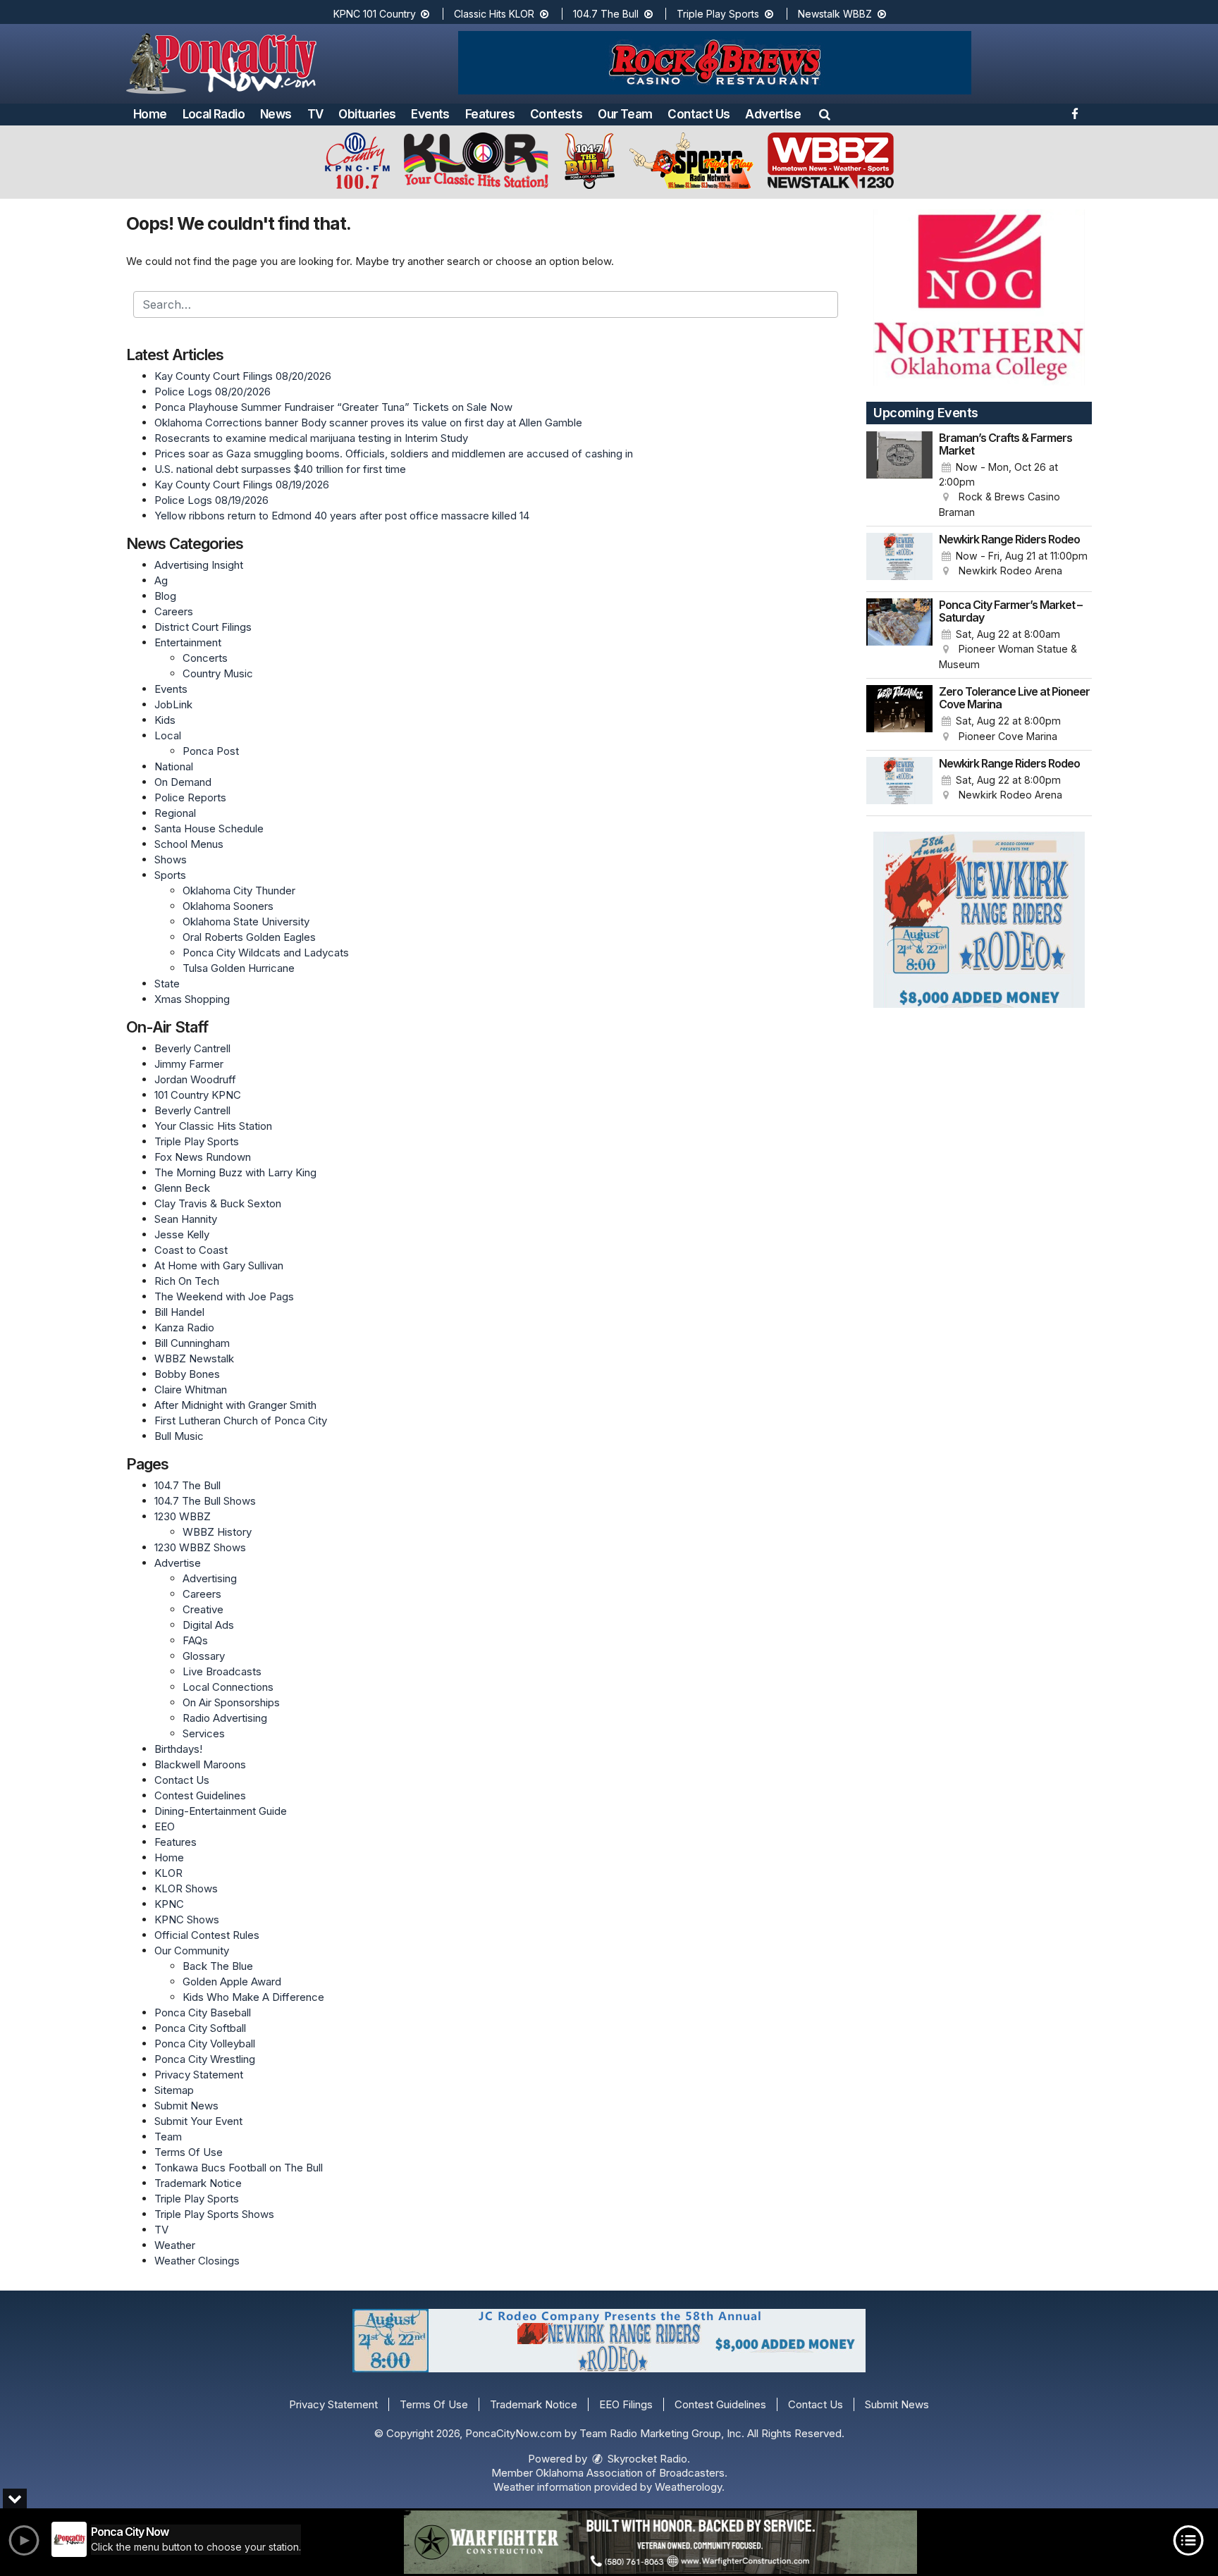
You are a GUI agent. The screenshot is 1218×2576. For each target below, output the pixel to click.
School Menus (189, 844)
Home (150, 114)
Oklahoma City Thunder (239, 890)
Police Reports (190, 797)
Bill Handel (179, 1312)
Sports (170, 875)
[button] (825, 114)
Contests (556, 114)
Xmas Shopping (192, 999)
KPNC (169, 1904)
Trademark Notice (198, 2183)
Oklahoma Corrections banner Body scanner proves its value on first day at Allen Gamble (368, 423)
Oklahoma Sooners (228, 906)
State (167, 984)
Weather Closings (197, 2261)
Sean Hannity (186, 1219)
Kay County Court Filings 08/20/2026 (243, 376)
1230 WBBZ (183, 1516)
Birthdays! (178, 1749)
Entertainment (188, 642)
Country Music (218, 673)
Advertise (773, 114)
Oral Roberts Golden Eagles (249, 937)
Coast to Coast (191, 1250)
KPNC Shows (187, 1919)
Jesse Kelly (182, 1234)
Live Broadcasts (222, 1671)
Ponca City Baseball (203, 2013)
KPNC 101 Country (376, 14)
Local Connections (228, 1687)
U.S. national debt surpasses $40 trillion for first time (280, 469)
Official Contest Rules (207, 1935)
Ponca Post (211, 751)
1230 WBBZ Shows (200, 1547)
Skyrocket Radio (646, 2459)
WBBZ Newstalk (194, 1358)
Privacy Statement (199, 2075)
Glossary (204, 1656)
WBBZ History (217, 1532)
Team (168, 2137)
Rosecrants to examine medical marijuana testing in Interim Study (311, 438)
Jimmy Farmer (189, 1064)
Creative (203, 1609)
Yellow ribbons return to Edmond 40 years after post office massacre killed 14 (342, 516)
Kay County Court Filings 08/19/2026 (242, 485)
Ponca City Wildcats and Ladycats (266, 953)
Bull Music (179, 1436)
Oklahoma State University (246, 922)
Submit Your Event (198, 2121)
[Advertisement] (715, 63)
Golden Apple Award (232, 1982)
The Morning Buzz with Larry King (235, 1172)
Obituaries (367, 114)
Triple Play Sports (719, 14)
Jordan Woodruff (195, 1079)
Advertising (210, 1578)
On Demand (183, 782)
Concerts (205, 658)
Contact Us (699, 114)
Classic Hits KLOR (496, 14)
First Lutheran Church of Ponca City (241, 1421)
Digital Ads (208, 1625)
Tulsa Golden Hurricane (239, 968)
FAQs (195, 1640)
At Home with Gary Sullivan (219, 1265)
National (174, 766)
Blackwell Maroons (200, 1764)
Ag (161, 580)
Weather (175, 2245)
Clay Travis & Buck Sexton (218, 1203)
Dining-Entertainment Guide (221, 1811)
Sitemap (174, 2090)
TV (315, 114)
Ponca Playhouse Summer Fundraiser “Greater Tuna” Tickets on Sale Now (333, 407)
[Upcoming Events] (899, 476)
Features (490, 114)
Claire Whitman (191, 1389)
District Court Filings (203, 627)
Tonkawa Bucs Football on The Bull (239, 2168)
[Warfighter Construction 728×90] (660, 2542)
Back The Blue (218, 1966)
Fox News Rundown (203, 1157)
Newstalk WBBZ (836, 14)
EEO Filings (626, 2404)
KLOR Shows (186, 1888)
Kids (165, 720)
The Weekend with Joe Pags (224, 1296)
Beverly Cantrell (192, 1048)
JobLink (173, 704)
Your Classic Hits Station (213, 1126)
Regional (175, 813)
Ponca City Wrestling (205, 2059)
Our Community (192, 1951)
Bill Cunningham (192, 1343)
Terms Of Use (189, 2152)
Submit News (186, 2106)
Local (168, 735)
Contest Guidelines (200, 1795)
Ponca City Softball (200, 2028)
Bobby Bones (187, 1374)
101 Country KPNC (198, 1095)
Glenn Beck (182, 1188)
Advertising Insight (199, 565)
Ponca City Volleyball (205, 2044)
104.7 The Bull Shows (205, 1501)
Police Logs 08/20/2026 (213, 392)
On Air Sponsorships (231, 1702)
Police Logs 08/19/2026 (211, 500)
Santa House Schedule (209, 828)
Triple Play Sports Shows (214, 2214)
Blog (165, 596)
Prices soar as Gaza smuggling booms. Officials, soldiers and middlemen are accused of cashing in (394, 454)
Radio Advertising (225, 1718)
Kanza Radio (184, 1327)
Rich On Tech (187, 1281)
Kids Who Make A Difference (253, 1997)
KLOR (168, 1873)
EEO (165, 1826)
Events (430, 114)
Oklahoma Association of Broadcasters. (632, 2473)
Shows (171, 859)
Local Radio (214, 114)
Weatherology (688, 2487)
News (276, 114)
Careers (174, 611)
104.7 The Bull (607, 14)
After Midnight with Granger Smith (235, 1405)
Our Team (625, 114)
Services (204, 1733)
